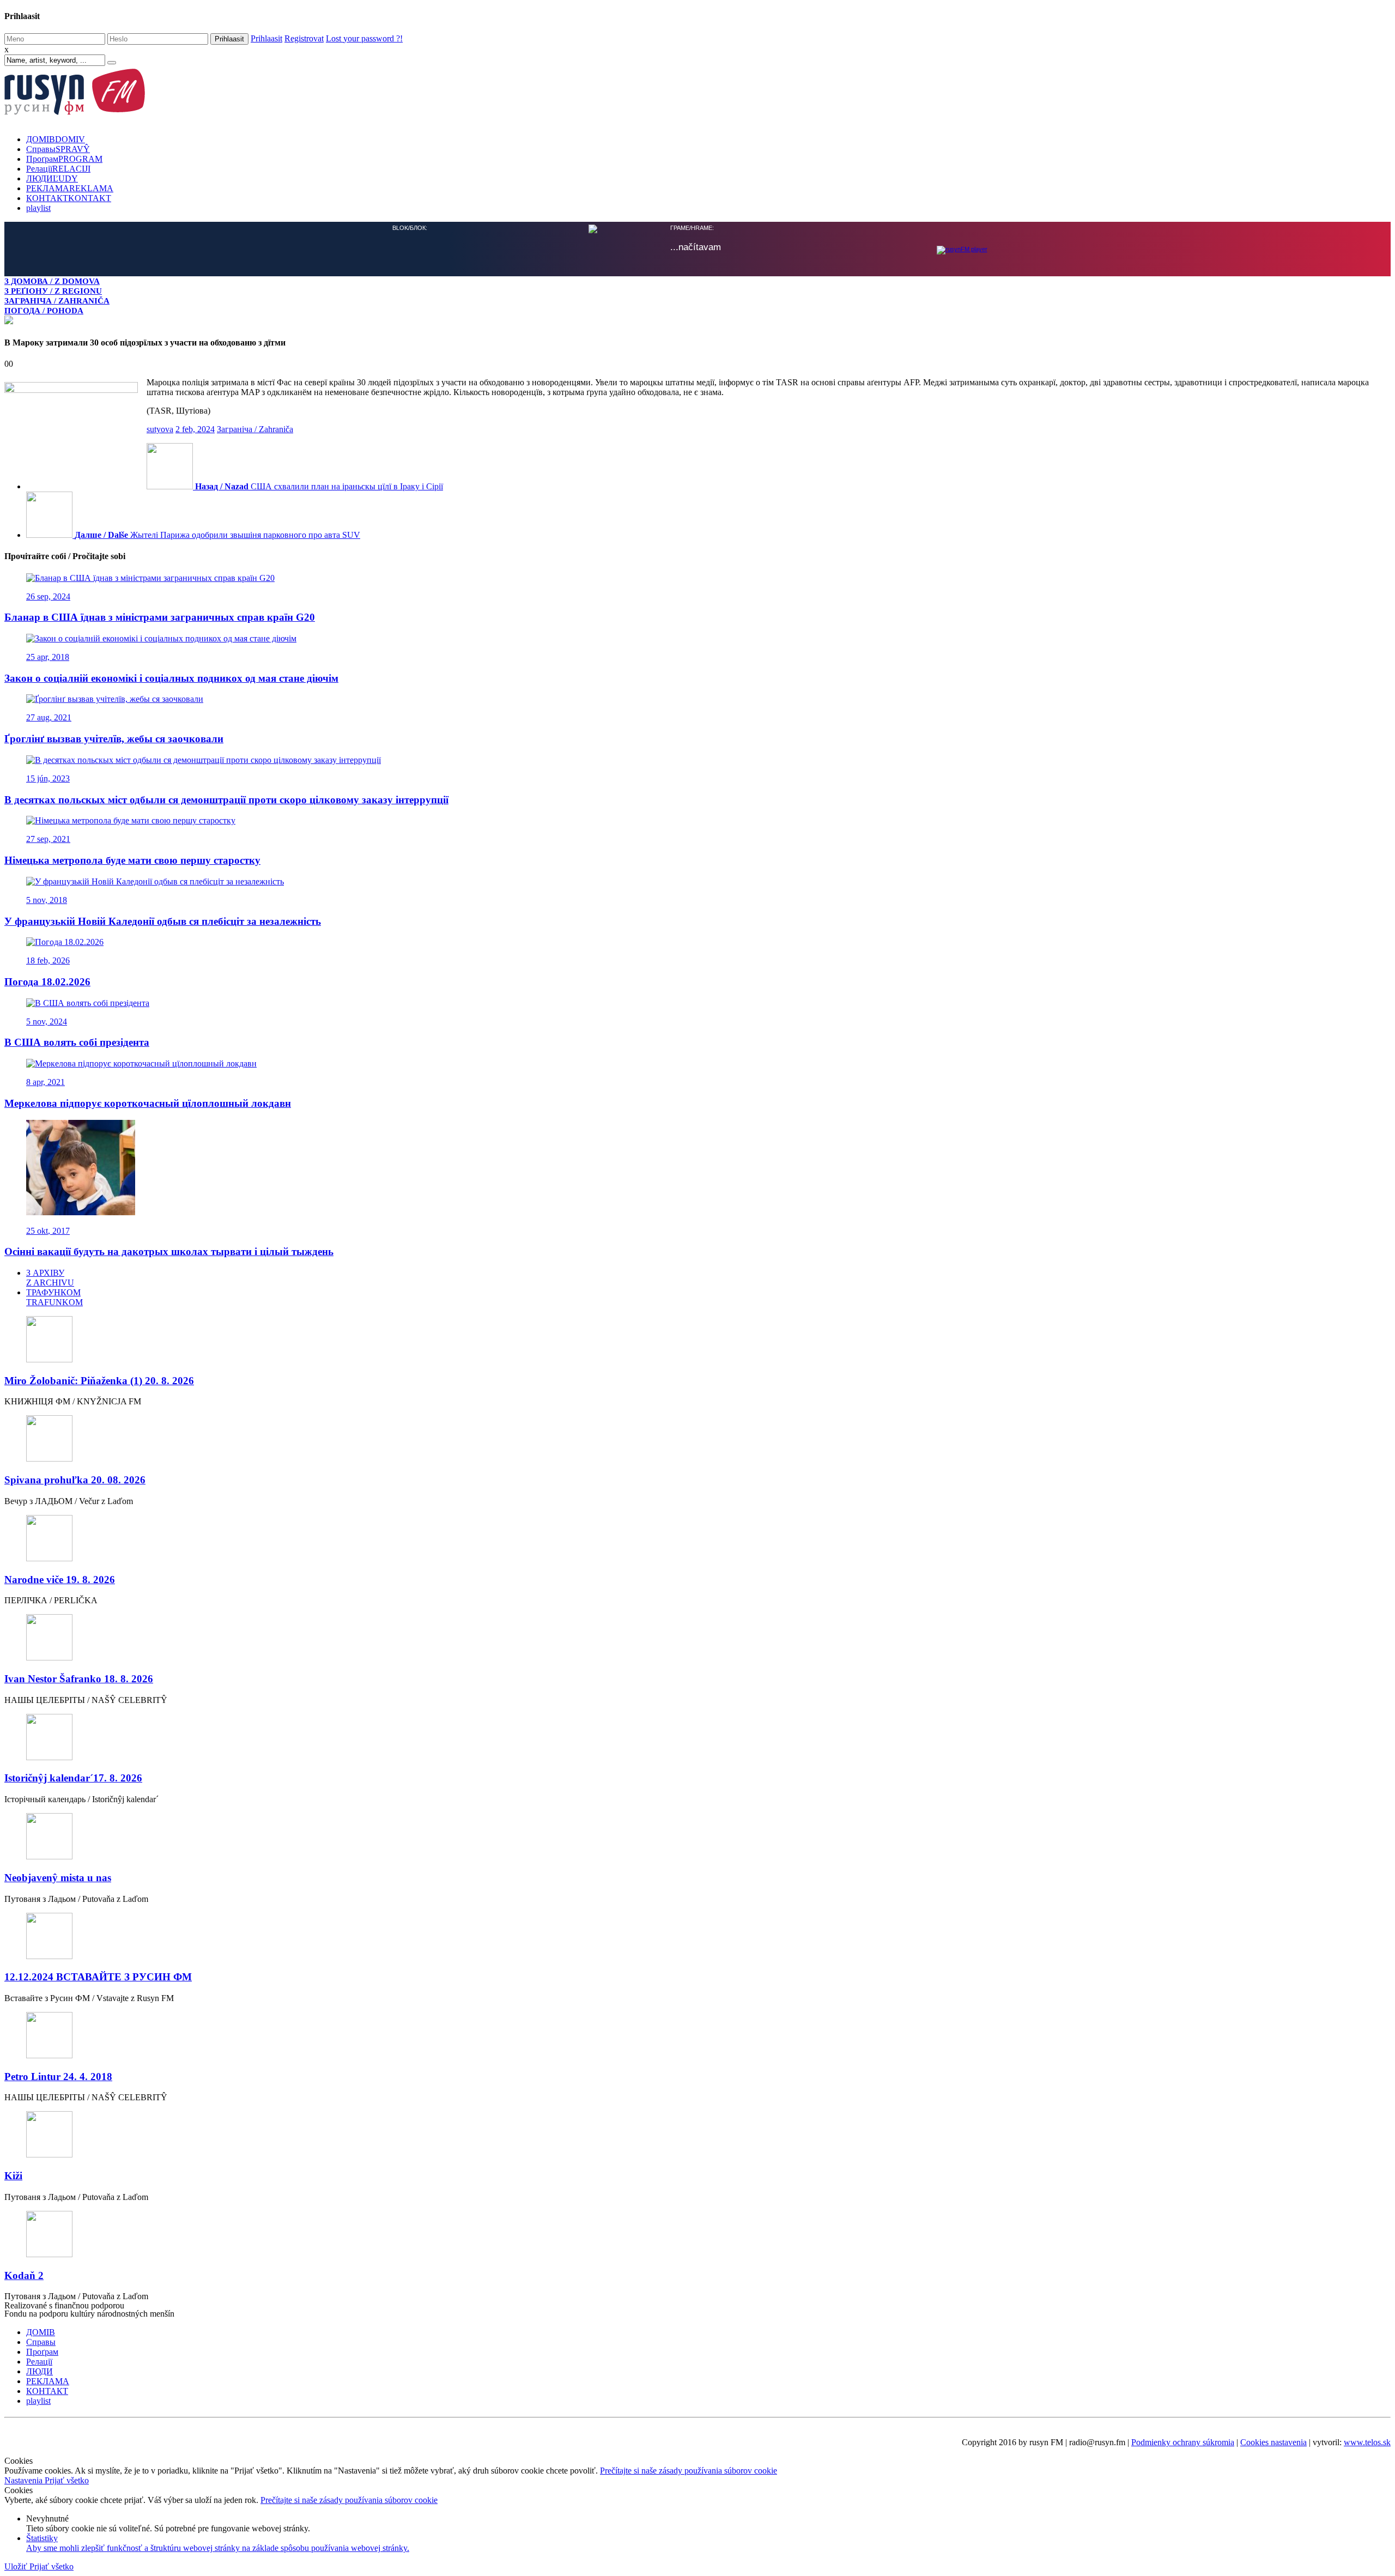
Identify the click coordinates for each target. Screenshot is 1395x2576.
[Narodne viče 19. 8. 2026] (697, 1538)
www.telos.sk (1367, 2441)
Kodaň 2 (24, 2274)
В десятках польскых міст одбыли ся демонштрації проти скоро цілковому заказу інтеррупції (226, 799)
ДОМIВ (56, 139)
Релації (58, 169)
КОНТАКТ (69, 198)
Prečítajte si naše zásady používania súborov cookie (689, 2469)
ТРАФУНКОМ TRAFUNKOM (54, 1296)
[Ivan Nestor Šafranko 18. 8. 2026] (697, 1637)
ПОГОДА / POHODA (44, 310)
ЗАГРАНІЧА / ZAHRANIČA (57, 301)
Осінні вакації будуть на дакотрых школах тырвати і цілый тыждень (169, 1250)
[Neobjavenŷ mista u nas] (697, 1836)
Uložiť (17, 2565)
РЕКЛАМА (70, 188)
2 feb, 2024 (195, 428)
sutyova (160, 428)
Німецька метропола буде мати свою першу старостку (132, 859)
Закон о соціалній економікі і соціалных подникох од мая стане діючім (171, 677)
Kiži (13, 2175)
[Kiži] (697, 2134)
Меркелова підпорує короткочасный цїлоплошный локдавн (148, 1102)
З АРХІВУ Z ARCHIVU (50, 1277)
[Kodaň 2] (697, 2234)
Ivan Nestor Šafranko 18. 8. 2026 (79, 1678)
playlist (38, 208)
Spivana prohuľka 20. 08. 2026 (75, 1479)
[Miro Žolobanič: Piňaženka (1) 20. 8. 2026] (697, 1339)
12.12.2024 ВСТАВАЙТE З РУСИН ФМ (98, 1976)
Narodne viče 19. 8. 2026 (60, 1578)
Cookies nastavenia (1273, 2441)
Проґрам (64, 159)
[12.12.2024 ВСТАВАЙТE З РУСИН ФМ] (697, 1936)
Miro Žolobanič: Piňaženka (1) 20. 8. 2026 (99, 1380)
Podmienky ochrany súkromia (1183, 2441)
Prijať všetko (67, 2479)
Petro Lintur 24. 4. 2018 (58, 2075)
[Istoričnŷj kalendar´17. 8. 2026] (697, 1737)
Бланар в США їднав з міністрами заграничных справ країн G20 (160, 616)
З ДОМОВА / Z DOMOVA (52, 281)
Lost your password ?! (364, 38)
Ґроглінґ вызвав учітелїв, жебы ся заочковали (114, 738)
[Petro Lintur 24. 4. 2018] (697, 2035)
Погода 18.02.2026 (47, 981)
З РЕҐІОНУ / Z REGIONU (53, 291)
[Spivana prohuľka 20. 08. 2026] (697, 1438)
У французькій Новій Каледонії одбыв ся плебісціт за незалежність (163, 920)
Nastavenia (25, 2479)
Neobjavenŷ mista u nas (58, 1877)
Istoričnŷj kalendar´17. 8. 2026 (73, 1777)
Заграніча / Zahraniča (255, 428)
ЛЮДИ (52, 178)
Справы (58, 149)
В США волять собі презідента (77, 1041)
